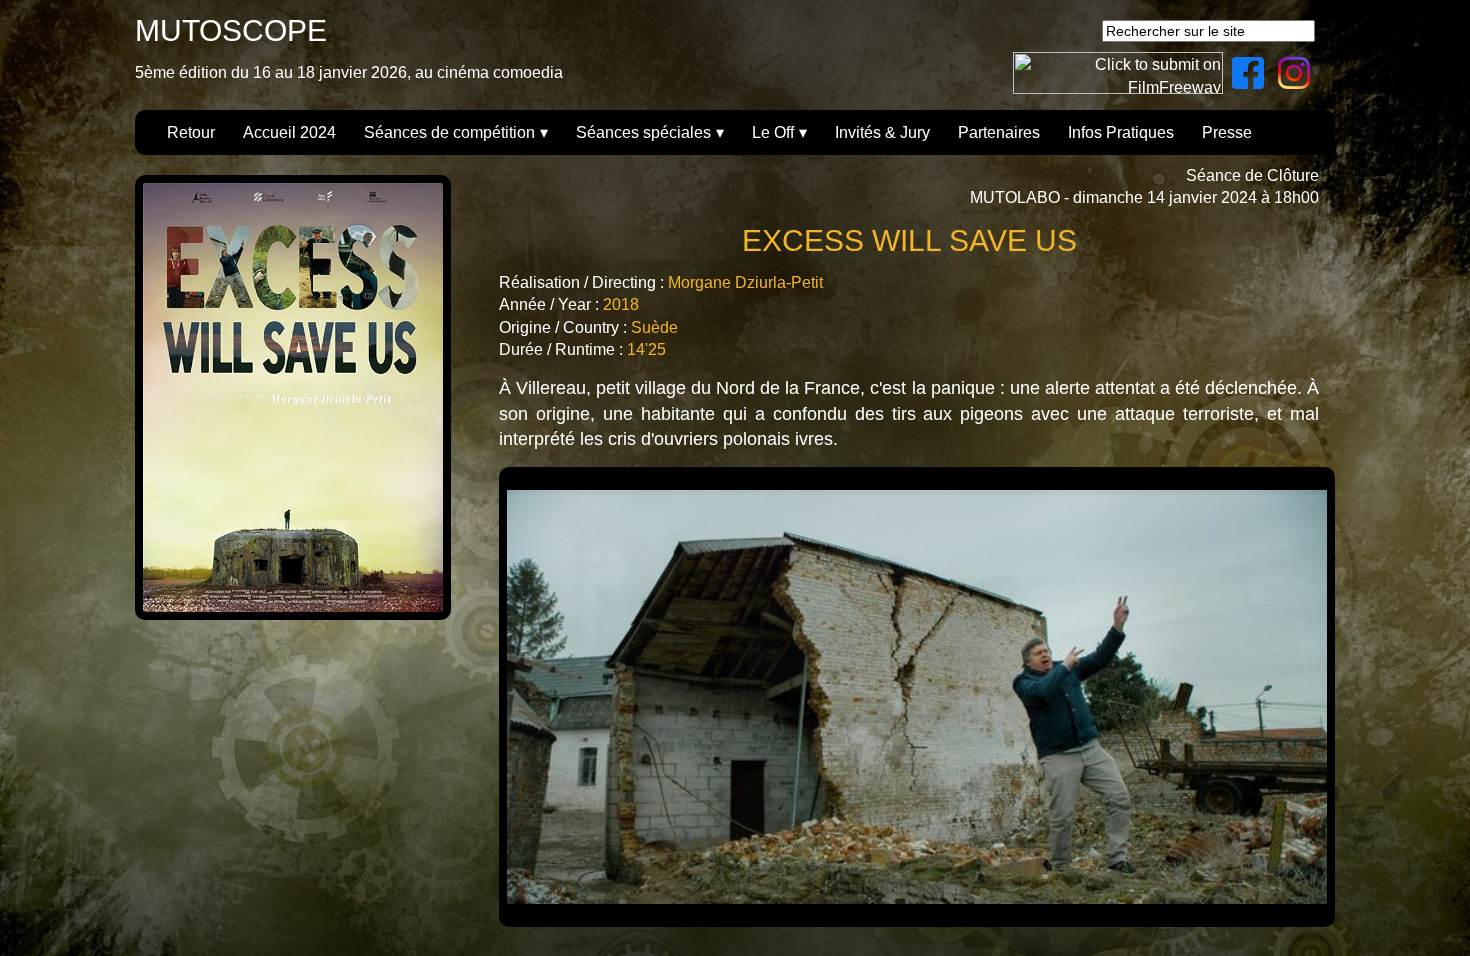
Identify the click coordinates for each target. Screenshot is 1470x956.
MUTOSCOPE (231, 30)
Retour (191, 132)
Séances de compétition (449, 132)
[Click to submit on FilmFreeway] (1118, 88)
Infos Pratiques (1121, 132)
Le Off (773, 132)
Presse (1227, 132)
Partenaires (999, 132)
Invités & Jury (882, 132)
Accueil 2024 (289, 132)
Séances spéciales (643, 132)
